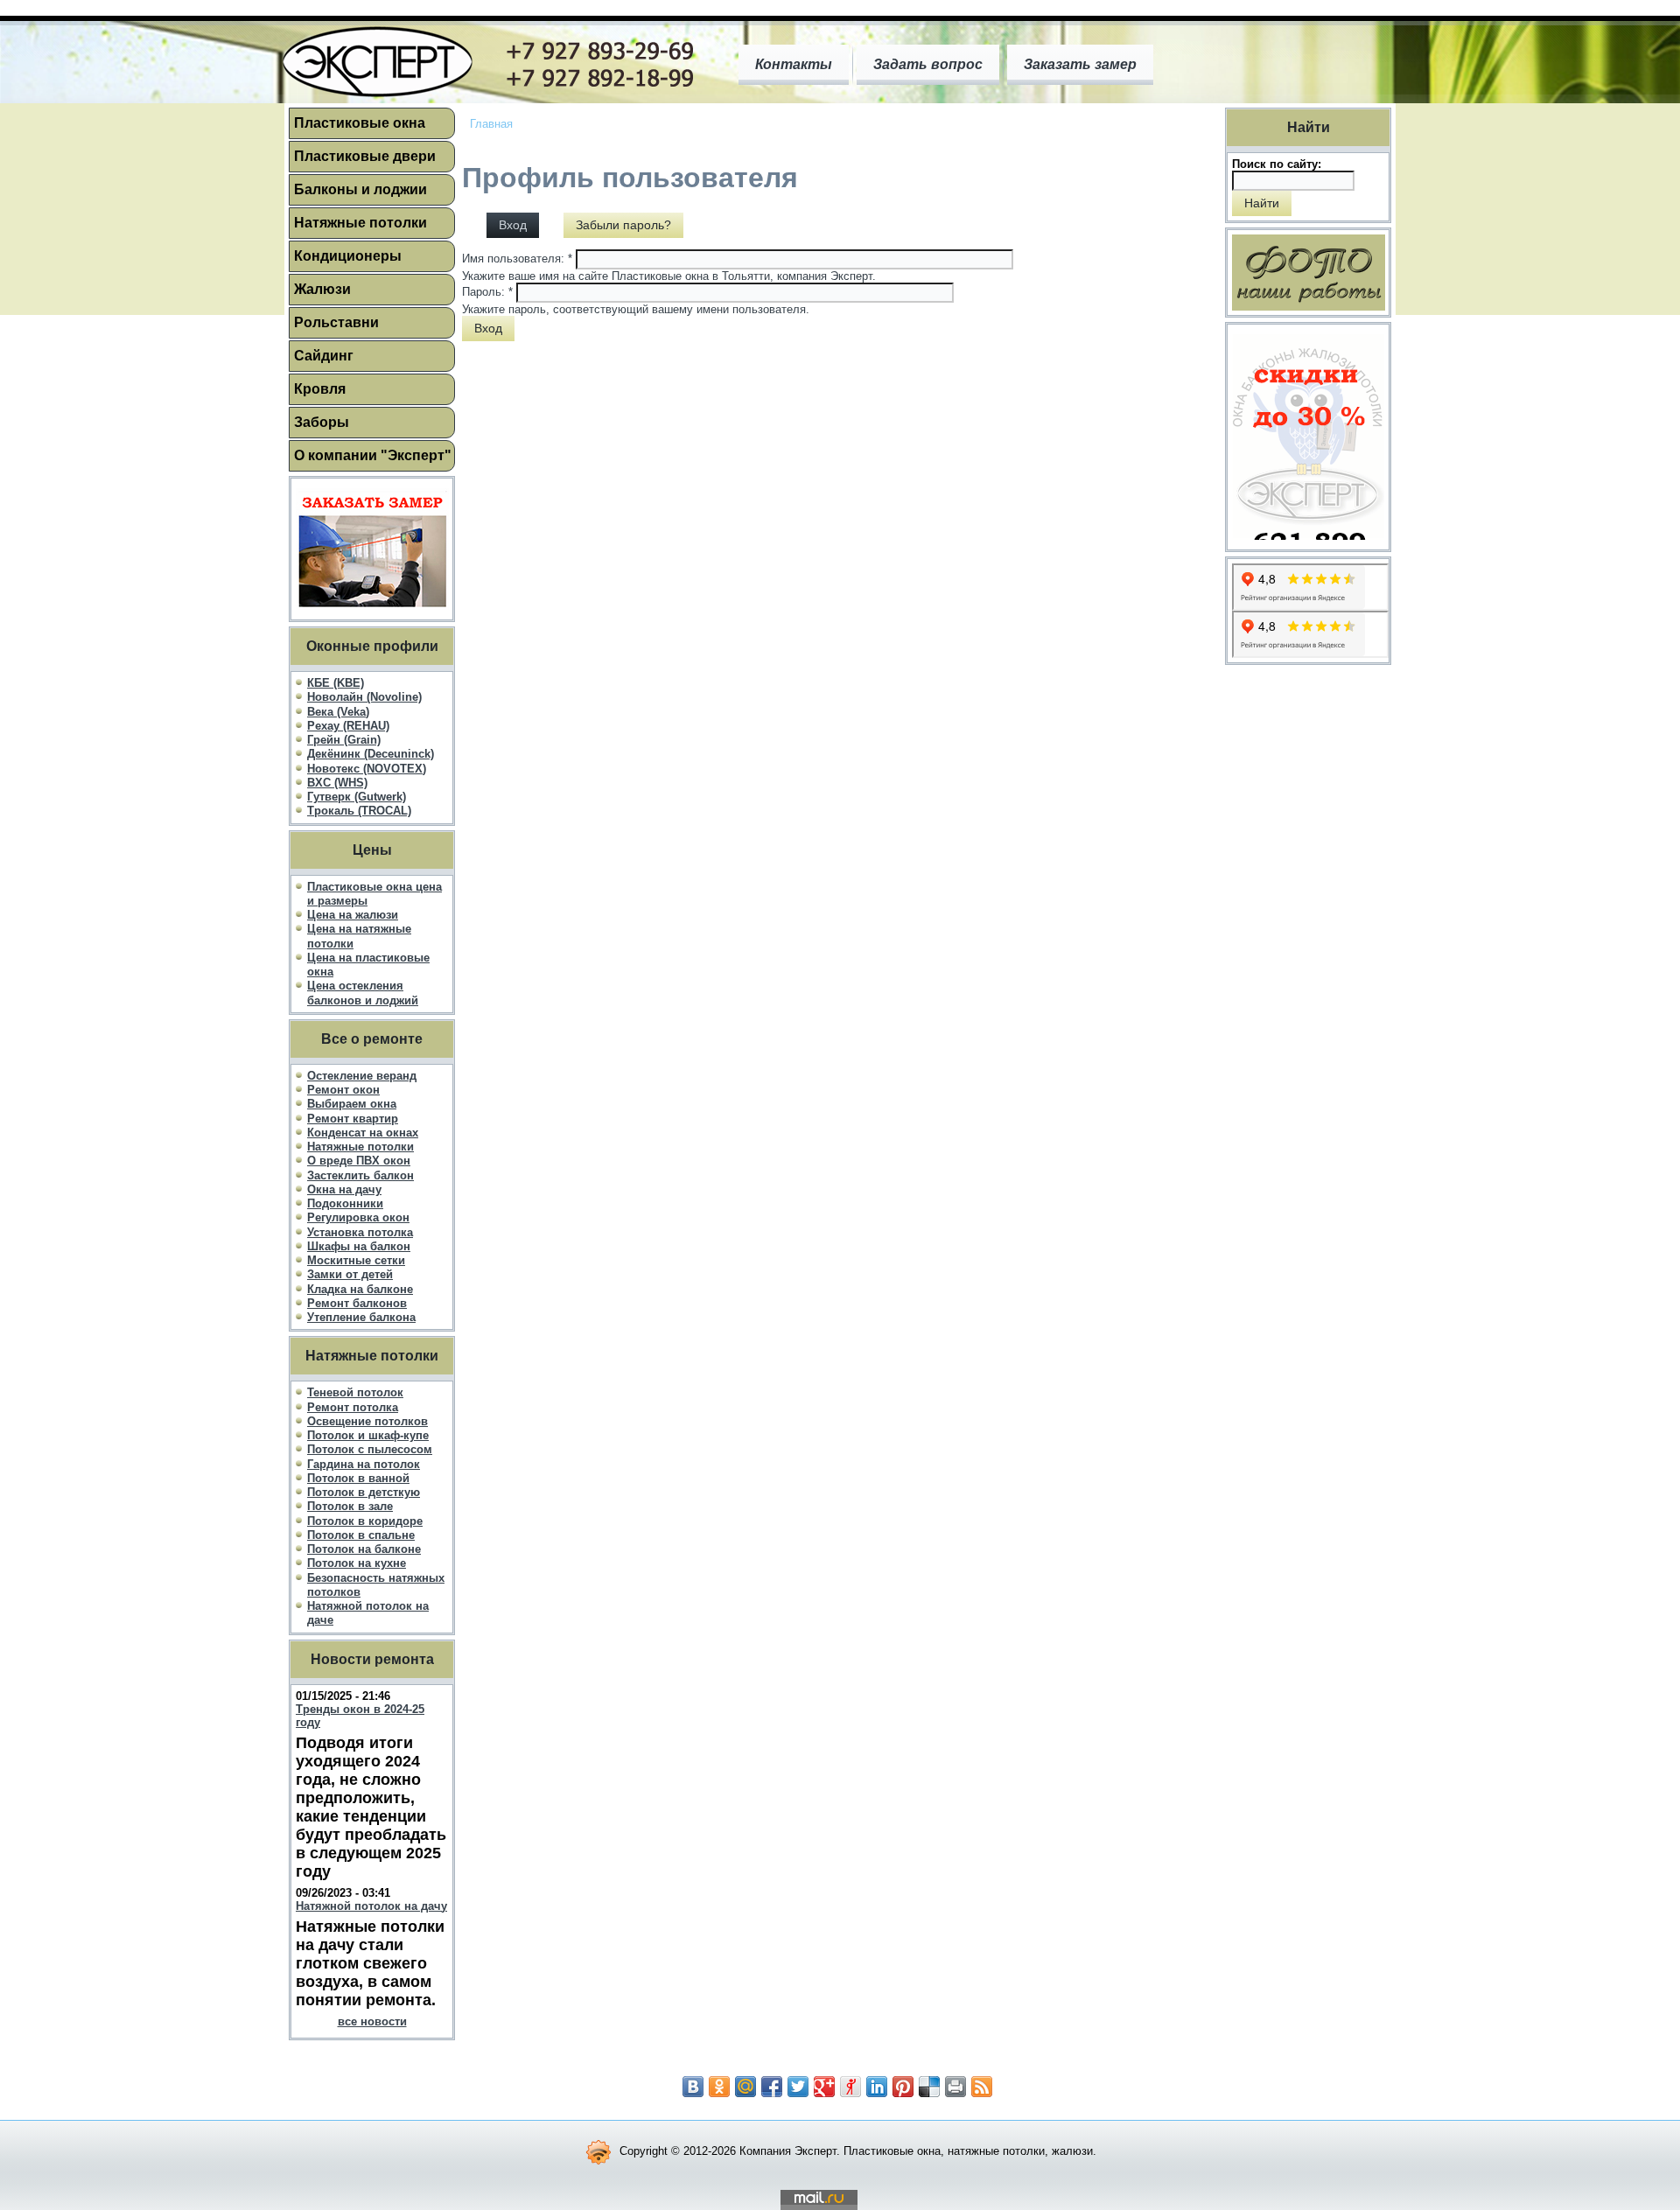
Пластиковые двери (365, 156)
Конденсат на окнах (363, 1133)
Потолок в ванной (358, 1478)
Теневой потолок (355, 1392)
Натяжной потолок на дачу (371, 1906)
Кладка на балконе (360, 1289)
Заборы (322, 422)
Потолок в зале (350, 1506)
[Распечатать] (955, 2087)
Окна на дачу (344, 1189)
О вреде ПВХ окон (359, 1161)
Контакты (794, 64)
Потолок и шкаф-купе (368, 1435)
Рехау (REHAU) (348, 726)
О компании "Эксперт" (373, 455)
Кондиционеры (348, 256)
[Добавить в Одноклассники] (719, 2087)
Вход (513, 225)
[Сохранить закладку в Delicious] (929, 2087)
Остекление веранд (362, 1076)
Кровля (320, 389)
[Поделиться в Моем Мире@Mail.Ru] (745, 2087)
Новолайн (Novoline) (364, 697)
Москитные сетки (356, 1260)
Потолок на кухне (357, 1563)
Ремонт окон (343, 1090)
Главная (491, 124)
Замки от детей (350, 1274)
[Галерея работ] (1309, 273)
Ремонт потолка (353, 1407)
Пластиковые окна (360, 123)
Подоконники (345, 1203)
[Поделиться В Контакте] (693, 2087)
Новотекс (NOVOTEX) (367, 769)
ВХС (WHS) (337, 783)
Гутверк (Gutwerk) (357, 797)
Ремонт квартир (353, 1119)
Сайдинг (324, 356)
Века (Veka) (338, 712)
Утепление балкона (361, 1317)
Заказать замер (1080, 64)
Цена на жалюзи (353, 915)
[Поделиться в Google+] (824, 2087)
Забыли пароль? (623, 225)
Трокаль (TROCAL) (359, 811)
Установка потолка (360, 1232)
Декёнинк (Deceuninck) (371, 754)
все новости (372, 2021)
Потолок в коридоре (365, 1521)
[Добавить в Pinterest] (903, 2087)
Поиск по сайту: (1277, 164)
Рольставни (336, 322)
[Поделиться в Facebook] (772, 2087)
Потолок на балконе (364, 1549)
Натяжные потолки (360, 223)
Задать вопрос (928, 64)
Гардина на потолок (364, 1464)
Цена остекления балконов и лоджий (363, 993)
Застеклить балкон (360, 1175)
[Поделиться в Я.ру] (850, 2087)
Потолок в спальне (361, 1535)
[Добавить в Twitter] (798, 2087)
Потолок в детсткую (364, 1492)
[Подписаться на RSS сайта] (982, 2087)
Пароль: (487, 292)
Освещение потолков (367, 1421)
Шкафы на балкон (359, 1246)
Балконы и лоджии (360, 189)
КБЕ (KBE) (336, 683)
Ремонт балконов (357, 1303)
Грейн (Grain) (344, 740)
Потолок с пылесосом (370, 1449)
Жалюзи (322, 289)
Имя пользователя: (517, 259)
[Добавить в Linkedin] (877, 2087)
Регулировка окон (358, 1217)
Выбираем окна (352, 1104)
